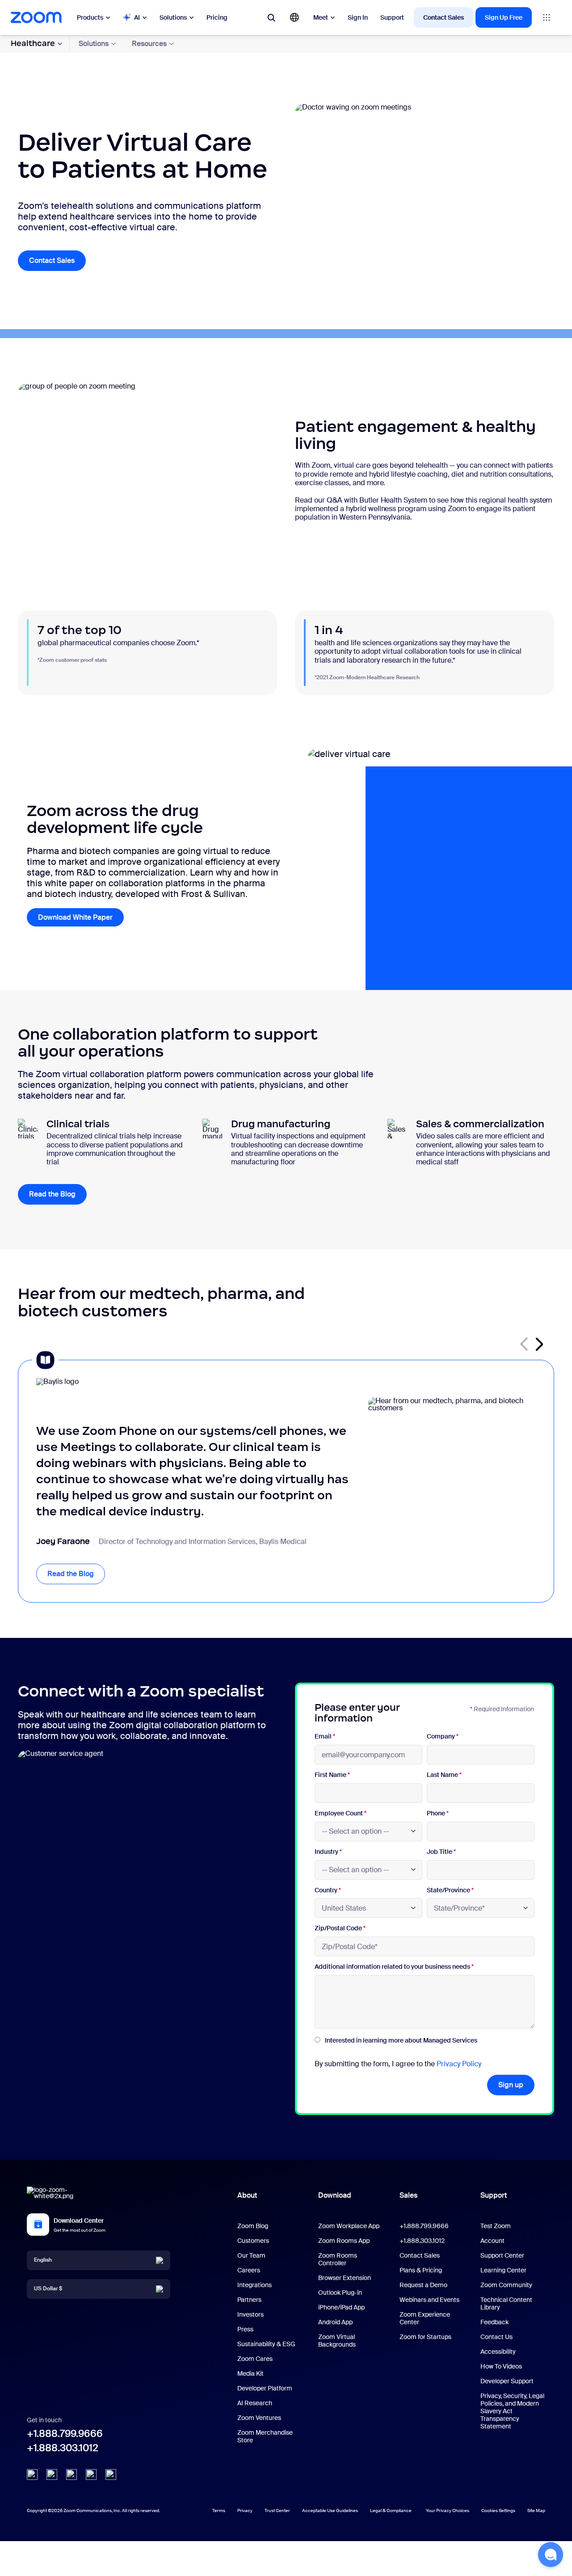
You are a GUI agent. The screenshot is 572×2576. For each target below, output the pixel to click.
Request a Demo (423, 2285)
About (247, 2195)
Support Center (502, 2255)
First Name (332, 1775)
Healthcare (33, 43)
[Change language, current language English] (294, 17)
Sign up (511, 2085)
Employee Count (341, 1813)
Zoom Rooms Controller (338, 2259)
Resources (149, 44)
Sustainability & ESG (266, 2344)
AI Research (255, 2403)
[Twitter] (52, 2474)
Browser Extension (345, 2278)
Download (335, 2195)
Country (328, 1890)
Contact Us (496, 2337)
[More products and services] (547, 17)
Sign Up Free (504, 17)
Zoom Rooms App (344, 2241)
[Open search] (271, 17)
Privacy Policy (459, 2064)
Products (90, 17)
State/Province (450, 1890)
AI (137, 17)
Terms (219, 2510)
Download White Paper (81, 917)
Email (325, 1736)
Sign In (358, 17)
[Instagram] (111, 2474)
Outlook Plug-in (340, 2293)
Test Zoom (496, 2226)
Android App (335, 2322)
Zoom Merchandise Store (265, 2436)
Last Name (444, 1775)
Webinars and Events (429, 2300)
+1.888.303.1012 (63, 2448)
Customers (253, 2241)
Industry (328, 1852)
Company (443, 1736)
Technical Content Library (506, 2303)
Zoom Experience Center (425, 2318)
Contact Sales (444, 17)
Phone (438, 1813)
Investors (250, 2314)
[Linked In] (32, 2474)
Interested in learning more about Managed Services (401, 2040)
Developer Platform (265, 2388)
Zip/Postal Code (340, 1928)
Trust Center (277, 2510)
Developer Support (507, 2381)
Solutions (173, 17)
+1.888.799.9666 (65, 2434)
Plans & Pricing (421, 2270)
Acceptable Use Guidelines (330, 2510)
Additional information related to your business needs (394, 1967)
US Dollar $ (48, 2288)
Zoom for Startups (425, 2337)
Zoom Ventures (259, 2418)
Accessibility (498, 2352)
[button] (539, 1344)
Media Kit (250, 2373)
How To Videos (501, 2366)
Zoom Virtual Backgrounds (337, 2341)
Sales (408, 2195)
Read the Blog (58, 1194)
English (43, 2260)
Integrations (254, 2285)
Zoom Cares (255, 2359)
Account (492, 2241)
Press (245, 2329)
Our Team (251, 2255)
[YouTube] (71, 2474)
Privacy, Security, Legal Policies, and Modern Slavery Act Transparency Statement (512, 2411)
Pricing (217, 17)
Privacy (245, 2510)
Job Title (441, 1852)
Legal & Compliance (391, 2510)
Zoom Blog (253, 2226)
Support (392, 17)
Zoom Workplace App (349, 2226)
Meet (321, 17)
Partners (249, 2300)
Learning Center (503, 2270)
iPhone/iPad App (341, 2307)
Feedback (494, 2322)
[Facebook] (91, 2474)
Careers (249, 2270)
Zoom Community (506, 2285)
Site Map (536, 2510)
